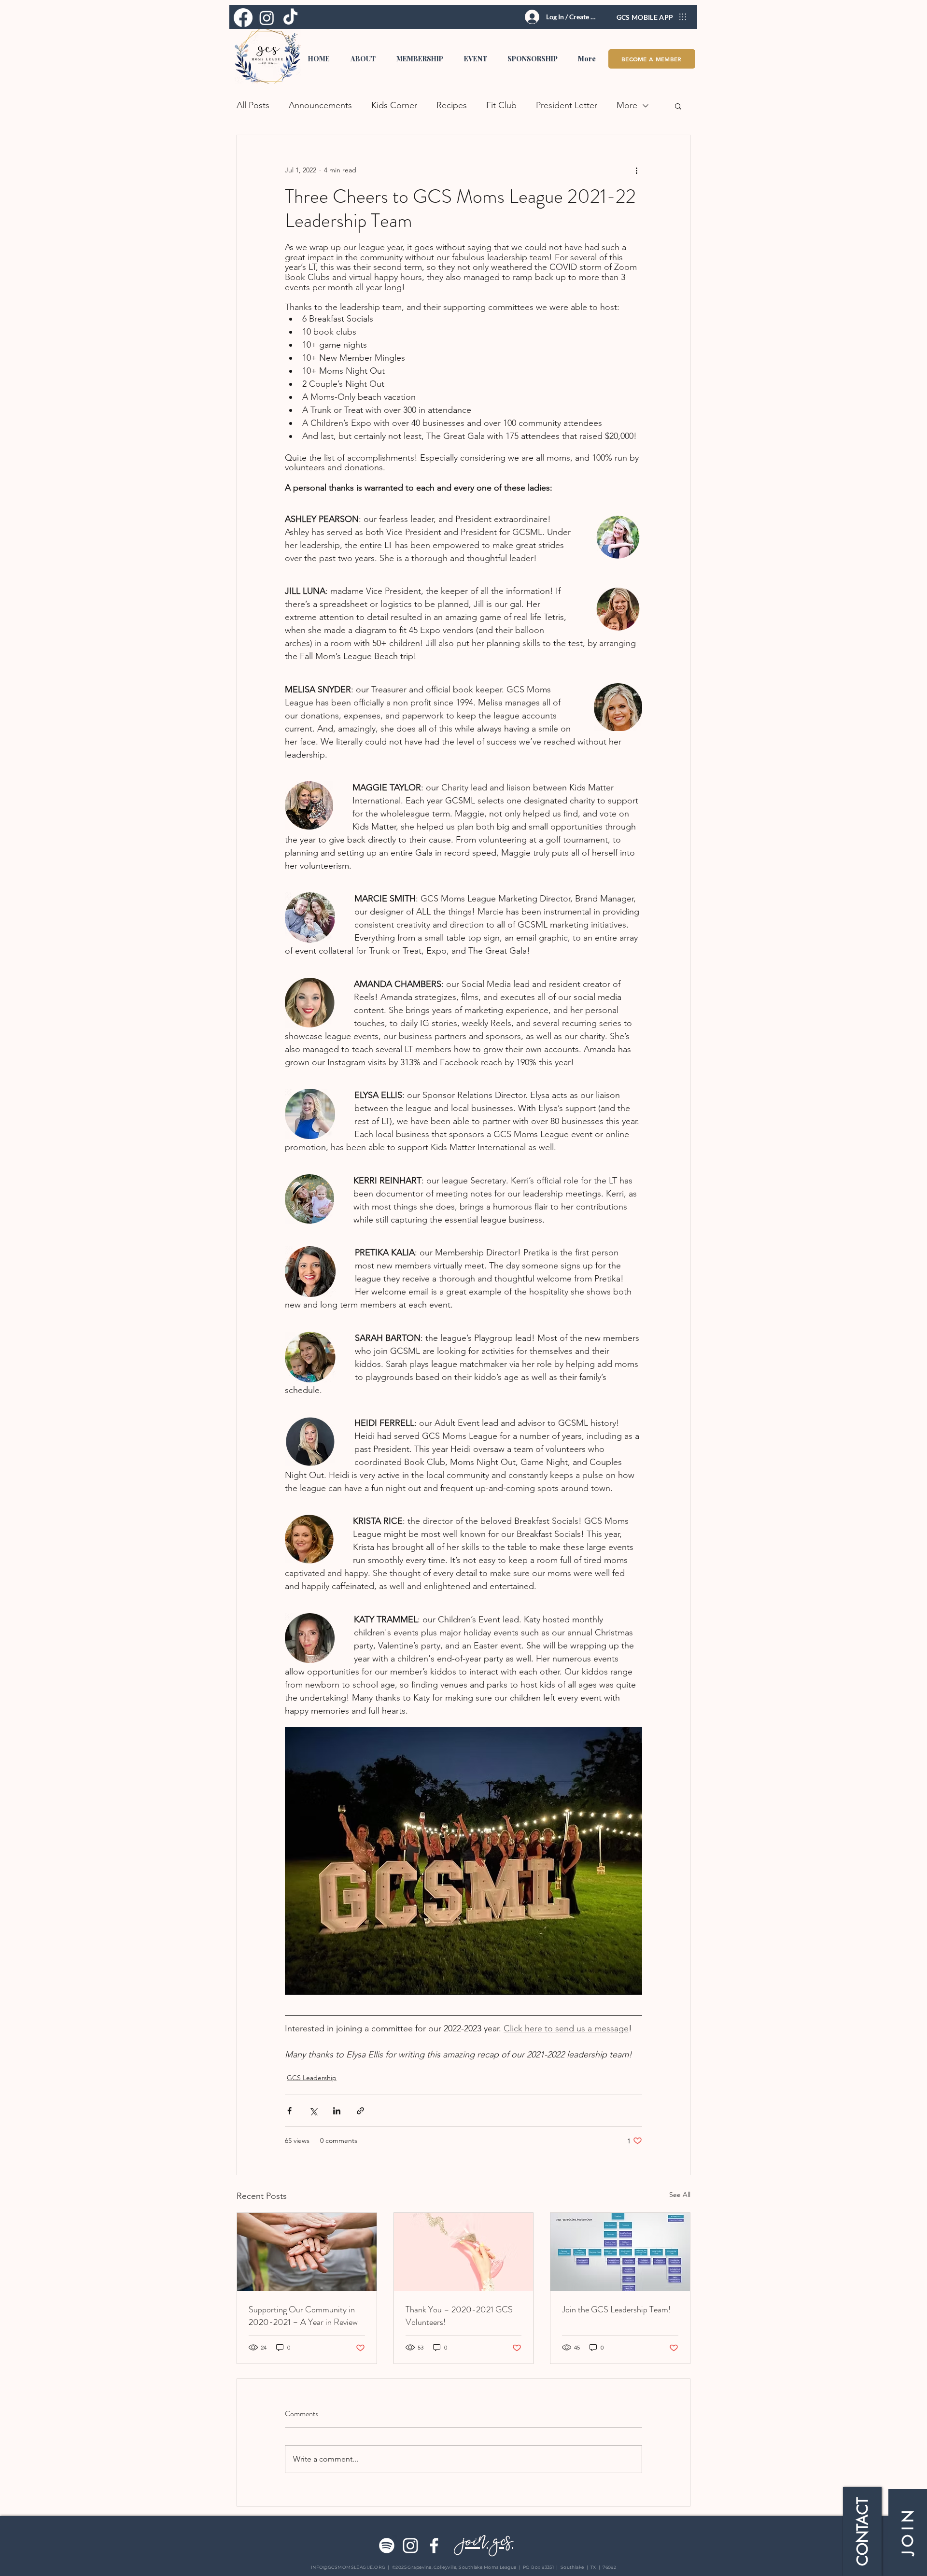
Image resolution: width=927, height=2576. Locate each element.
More (627, 105)
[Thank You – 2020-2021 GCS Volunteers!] (464, 2252)
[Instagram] (410, 2546)
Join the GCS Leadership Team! (616, 2309)
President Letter (567, 105)
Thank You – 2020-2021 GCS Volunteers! (459, 2316)
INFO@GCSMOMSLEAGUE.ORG (348, 2567)
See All (680, 2195)
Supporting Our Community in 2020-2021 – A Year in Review (303, 2316)
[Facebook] (434, 2546)
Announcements (320, 105)
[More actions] (636, 170)
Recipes (452, 105)
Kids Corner (394, 105)
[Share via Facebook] (289, 2111)
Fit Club (501, 105)
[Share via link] (360, 2111)
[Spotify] (387, 2546)
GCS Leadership (312, 2078)
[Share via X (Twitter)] (313, 2111)
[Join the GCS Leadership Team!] (620, 2252)
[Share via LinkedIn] (337, 2111)
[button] (363, 59)
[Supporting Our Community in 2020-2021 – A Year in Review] (307, 2252)
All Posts (253, 105)
